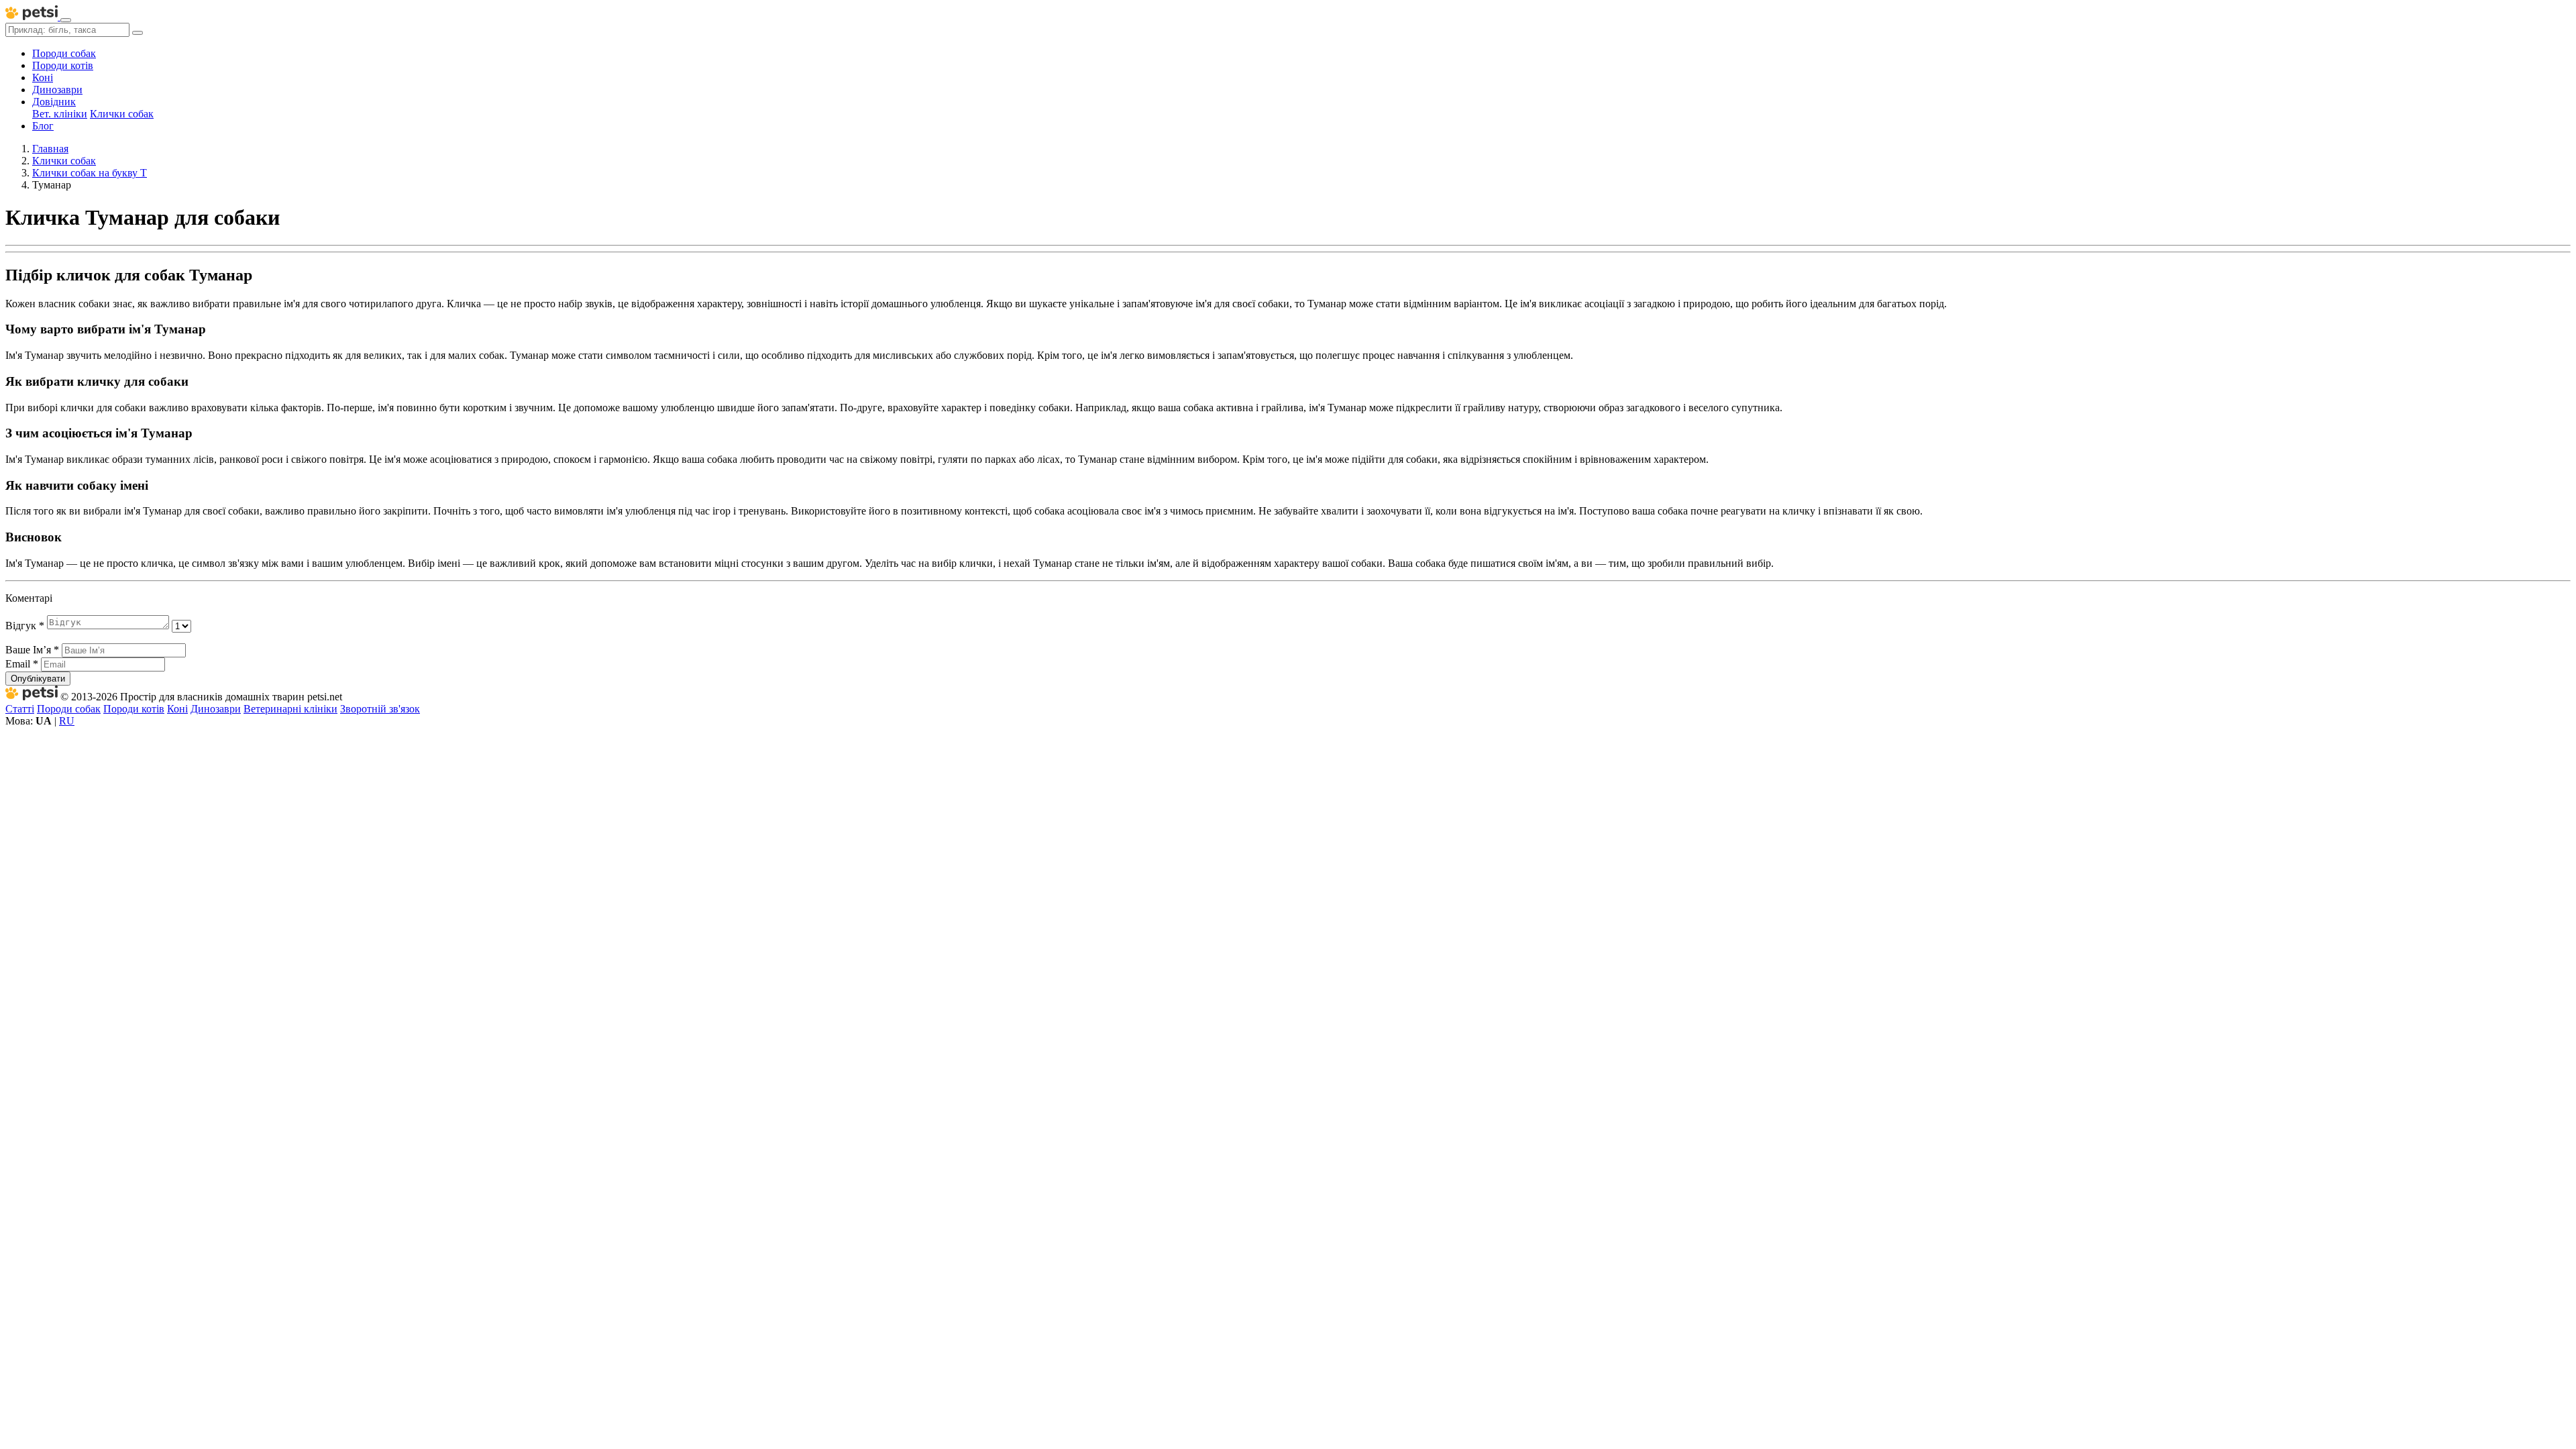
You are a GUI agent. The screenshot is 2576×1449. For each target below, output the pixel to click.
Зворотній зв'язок (380, 709)
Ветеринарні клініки (290, 709)
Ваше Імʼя (32, 650)
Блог (43, 126)
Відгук (25, 626)
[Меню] (66, 20)
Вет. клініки (60, 114)
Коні (43, 77)
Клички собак (122, 114)
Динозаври (57, 90)
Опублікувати (38, 679)
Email (22, 664)
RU (67, 721)
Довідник (54, 102)
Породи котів (63, 65)
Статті (20, 709)
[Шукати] (138, 33)
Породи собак (64, 53)
